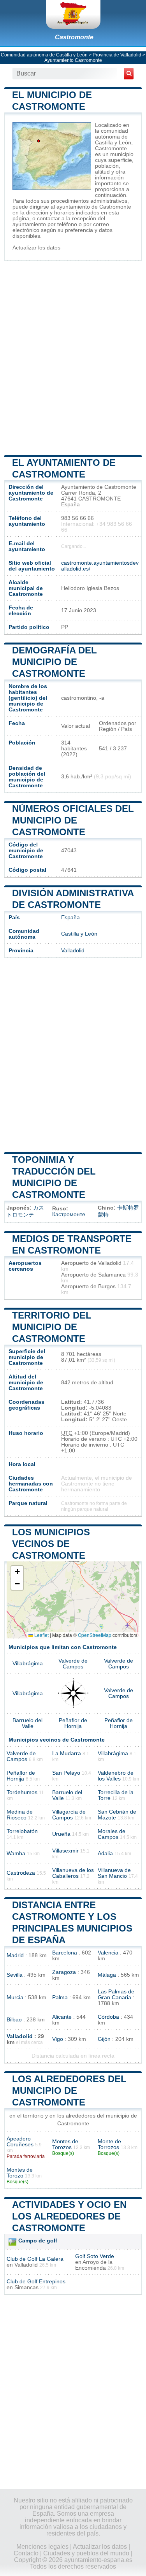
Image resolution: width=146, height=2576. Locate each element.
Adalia (105, 1853)
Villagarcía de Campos (69, 1815)
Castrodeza (21, 1873)
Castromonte (74, 37)
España (70, 917)
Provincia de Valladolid (117, 55)
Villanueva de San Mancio (114, 1873)
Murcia (15, 1997)
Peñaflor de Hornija (73, 1723)
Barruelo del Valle (27, 1723)
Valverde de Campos (73, 1664)
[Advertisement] (73, 357)
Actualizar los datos (36, 248)
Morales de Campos (112, 1834)
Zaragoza (64, 1972)
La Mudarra (67, 1753)
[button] (17, 1572)
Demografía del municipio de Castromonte (55, 662)
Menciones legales (42, 2547)
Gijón (104, 2039)
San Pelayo (66, 1773)
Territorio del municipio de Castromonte (52, 1327)
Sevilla (15, 1975)
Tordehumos (22, 1792)
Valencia (108, 1953)
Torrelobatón (22, 1831)
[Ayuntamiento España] (73, 14)
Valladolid (73, 951)
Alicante (62, 2017)
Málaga (107, 1975)
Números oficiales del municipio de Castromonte (73, 820)
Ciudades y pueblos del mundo (86, 2553)
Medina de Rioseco (20, 1815)
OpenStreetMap (95, 1635)
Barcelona (65, 1953)
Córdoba (108, 2017)
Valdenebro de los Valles (116, 1776)
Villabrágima (28, 1664)
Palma (60, 1997)
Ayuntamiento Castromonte (73, 60)
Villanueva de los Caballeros (73, 1873)
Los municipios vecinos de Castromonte (51, 1544)
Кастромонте (69, 1214)
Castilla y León (79, 934)
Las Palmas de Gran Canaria (116, 1995)
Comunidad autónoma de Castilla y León (44, 55)
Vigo (58, 2039)
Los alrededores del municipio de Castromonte (69, 2090)
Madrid (15, 1955)
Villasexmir (65, 1851)
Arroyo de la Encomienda (94, 2265)
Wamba (16, 1853)
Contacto (26, 2553)
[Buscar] (129, 74)
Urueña (61, 1834)
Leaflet (41, 1635)
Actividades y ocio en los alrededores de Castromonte (69, 2216)
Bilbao (14, 2020)
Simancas (26, 2287)
